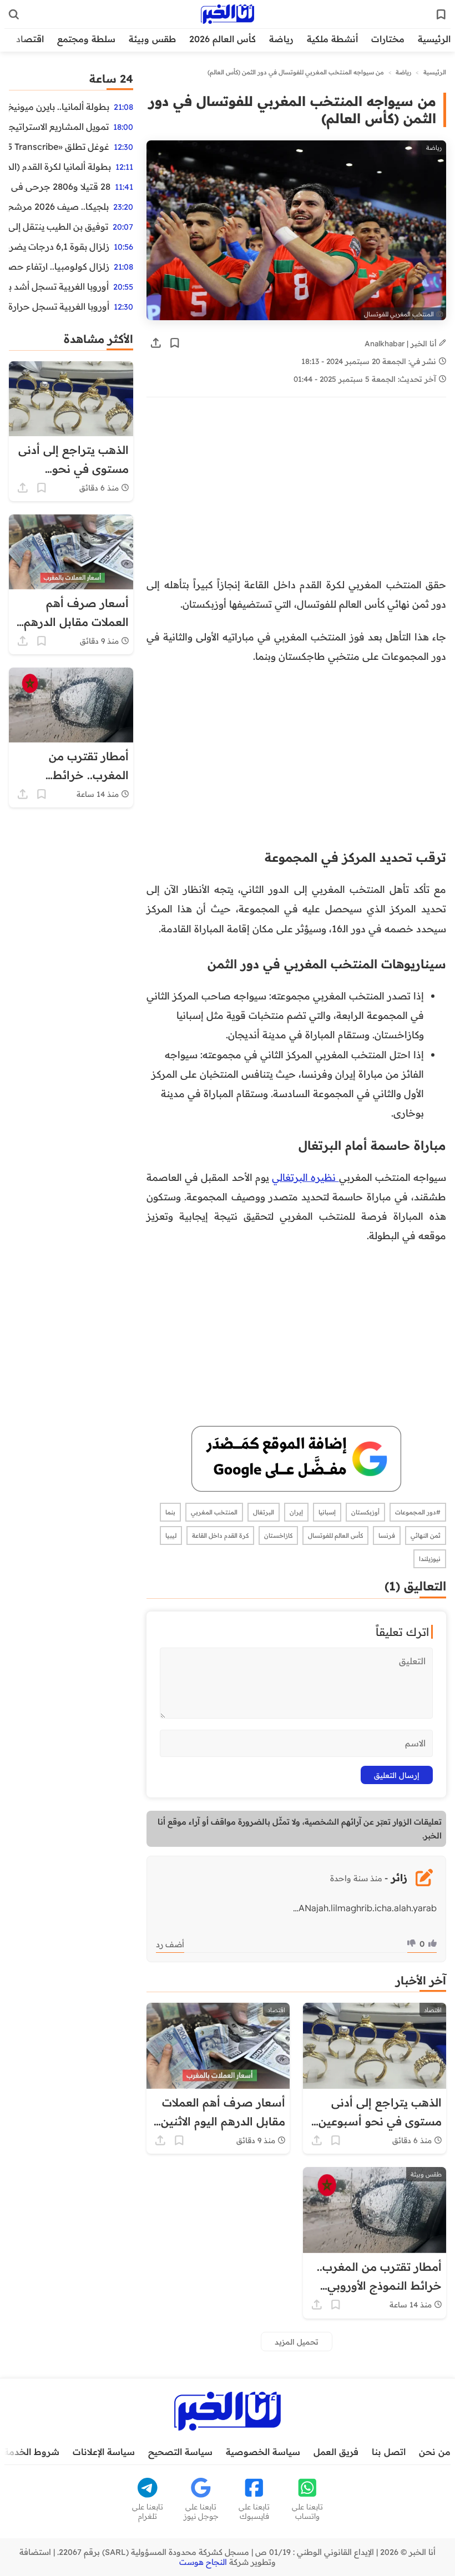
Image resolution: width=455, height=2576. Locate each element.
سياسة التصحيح (180, 2452)
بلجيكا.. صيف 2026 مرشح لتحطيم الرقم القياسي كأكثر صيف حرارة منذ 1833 (59, 206)
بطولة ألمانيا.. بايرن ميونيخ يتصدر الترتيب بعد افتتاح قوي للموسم (59, 107)
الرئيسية (434, 39)
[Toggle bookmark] (175, 343)
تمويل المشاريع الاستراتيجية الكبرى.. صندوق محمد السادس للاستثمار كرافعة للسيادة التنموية (59, 127)
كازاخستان (278, 1536)
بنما (170, 1512)
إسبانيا (327, 1512)
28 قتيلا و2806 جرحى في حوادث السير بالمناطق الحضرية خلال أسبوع (60, 186)
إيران (296, 1512)
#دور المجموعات (418, 1512)
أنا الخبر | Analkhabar (402, 343)
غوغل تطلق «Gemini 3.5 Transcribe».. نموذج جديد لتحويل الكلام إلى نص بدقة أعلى (59, 147)
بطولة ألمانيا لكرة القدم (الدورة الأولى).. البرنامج (60, 166)
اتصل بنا (389, 2452)
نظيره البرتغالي (305, 1177)
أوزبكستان (365, 1512)
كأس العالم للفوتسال (335, 1536)
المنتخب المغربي (214, 1512)
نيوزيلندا (430, 1559)
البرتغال (264, 1512)
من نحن (435, 2452)
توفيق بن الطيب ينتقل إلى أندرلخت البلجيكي (59, 226)
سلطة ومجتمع (86, 39)
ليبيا (171, 1536)
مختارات (388, 39)
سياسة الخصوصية (263, 2452)
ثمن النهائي (426, 1536)
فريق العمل (336, 2452)
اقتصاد (30, 39)
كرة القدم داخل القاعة (220, 1536)
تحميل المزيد (297, 2342)
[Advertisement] (296, 493)
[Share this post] (156, 343)
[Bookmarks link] (441, 14)
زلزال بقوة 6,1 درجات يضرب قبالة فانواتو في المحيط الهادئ (59, 246)
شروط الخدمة (32, 2452)
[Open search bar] (14, 14)
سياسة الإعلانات (104, 2452)
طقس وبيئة (152, 39)
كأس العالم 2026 (223, 39)
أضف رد (170, 1944)
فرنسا (387, 1536)
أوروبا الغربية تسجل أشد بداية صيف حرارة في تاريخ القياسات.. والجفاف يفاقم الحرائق (59, 286)
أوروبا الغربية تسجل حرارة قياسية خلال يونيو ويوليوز (59, 306)
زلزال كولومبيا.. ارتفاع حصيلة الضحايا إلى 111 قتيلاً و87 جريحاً (59, 266)
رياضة (281, 39)
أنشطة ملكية (332, 39)
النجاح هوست (203, 2562)
